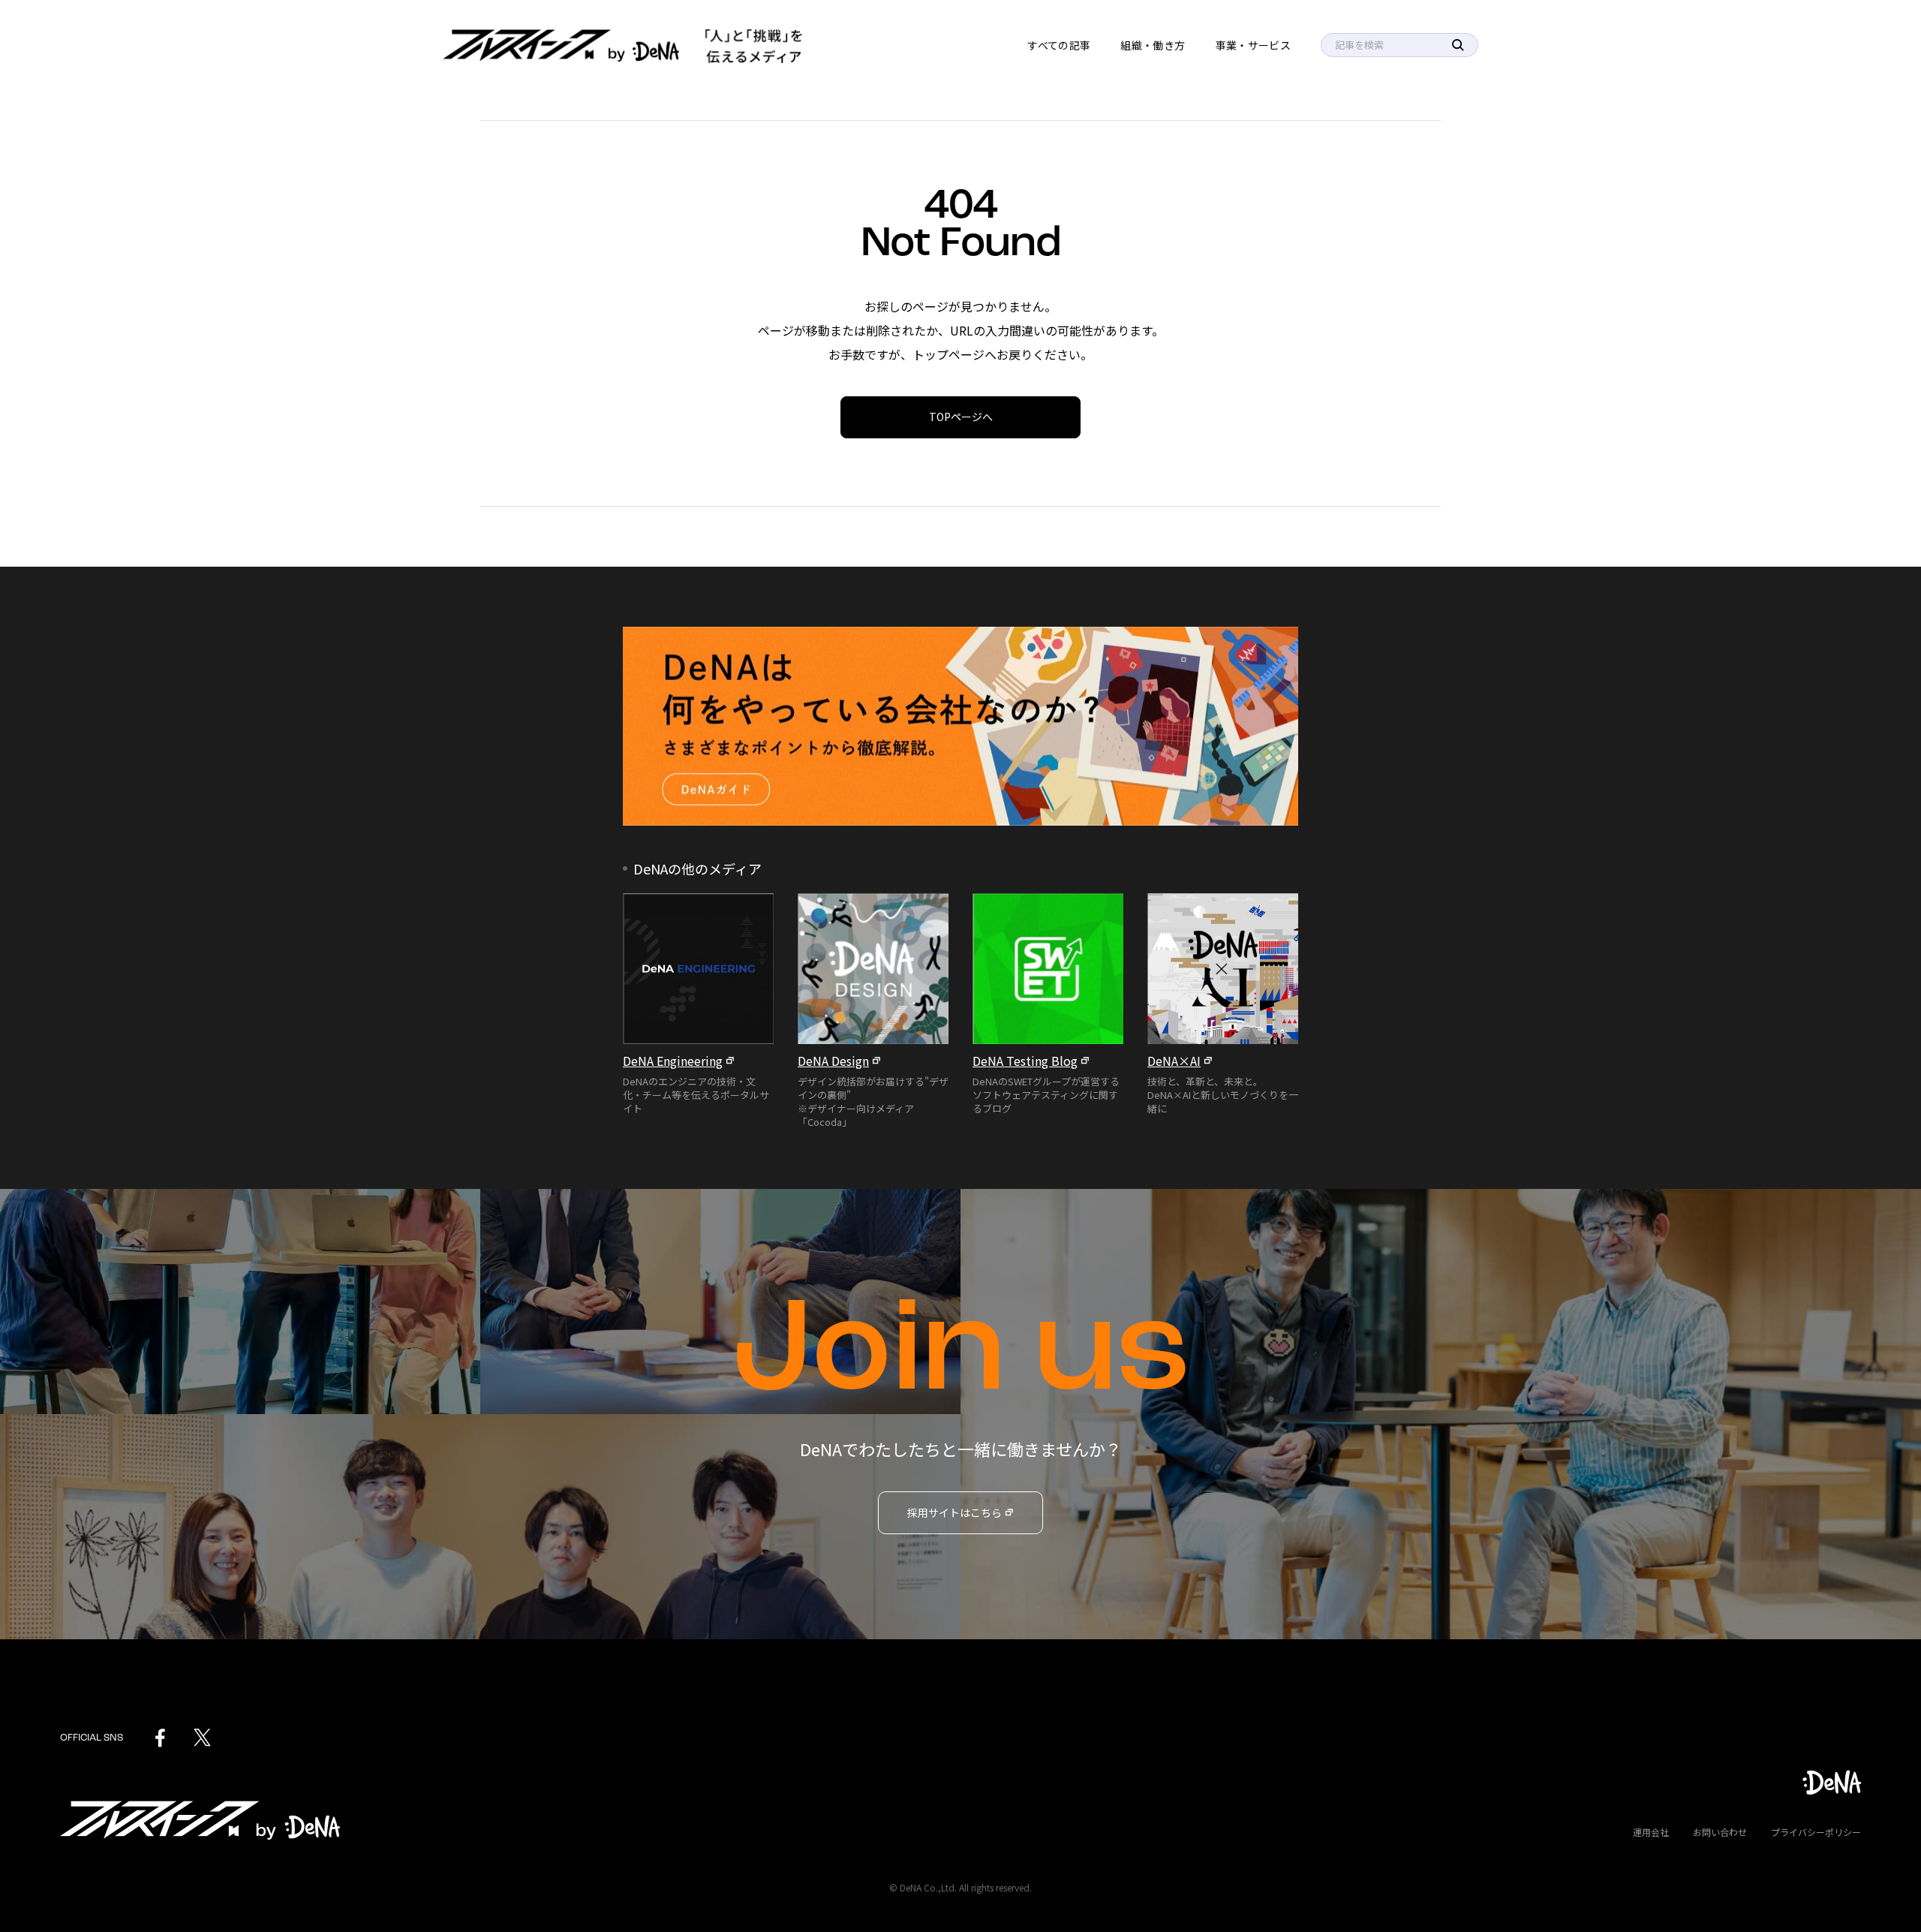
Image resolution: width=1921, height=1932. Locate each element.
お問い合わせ (1720, 1832)
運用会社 (1651, 1832)
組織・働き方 (1153, 45)
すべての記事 (1059, 45)
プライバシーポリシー (1816, 1832)
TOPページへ (961, 417)
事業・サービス (1253, 45)
